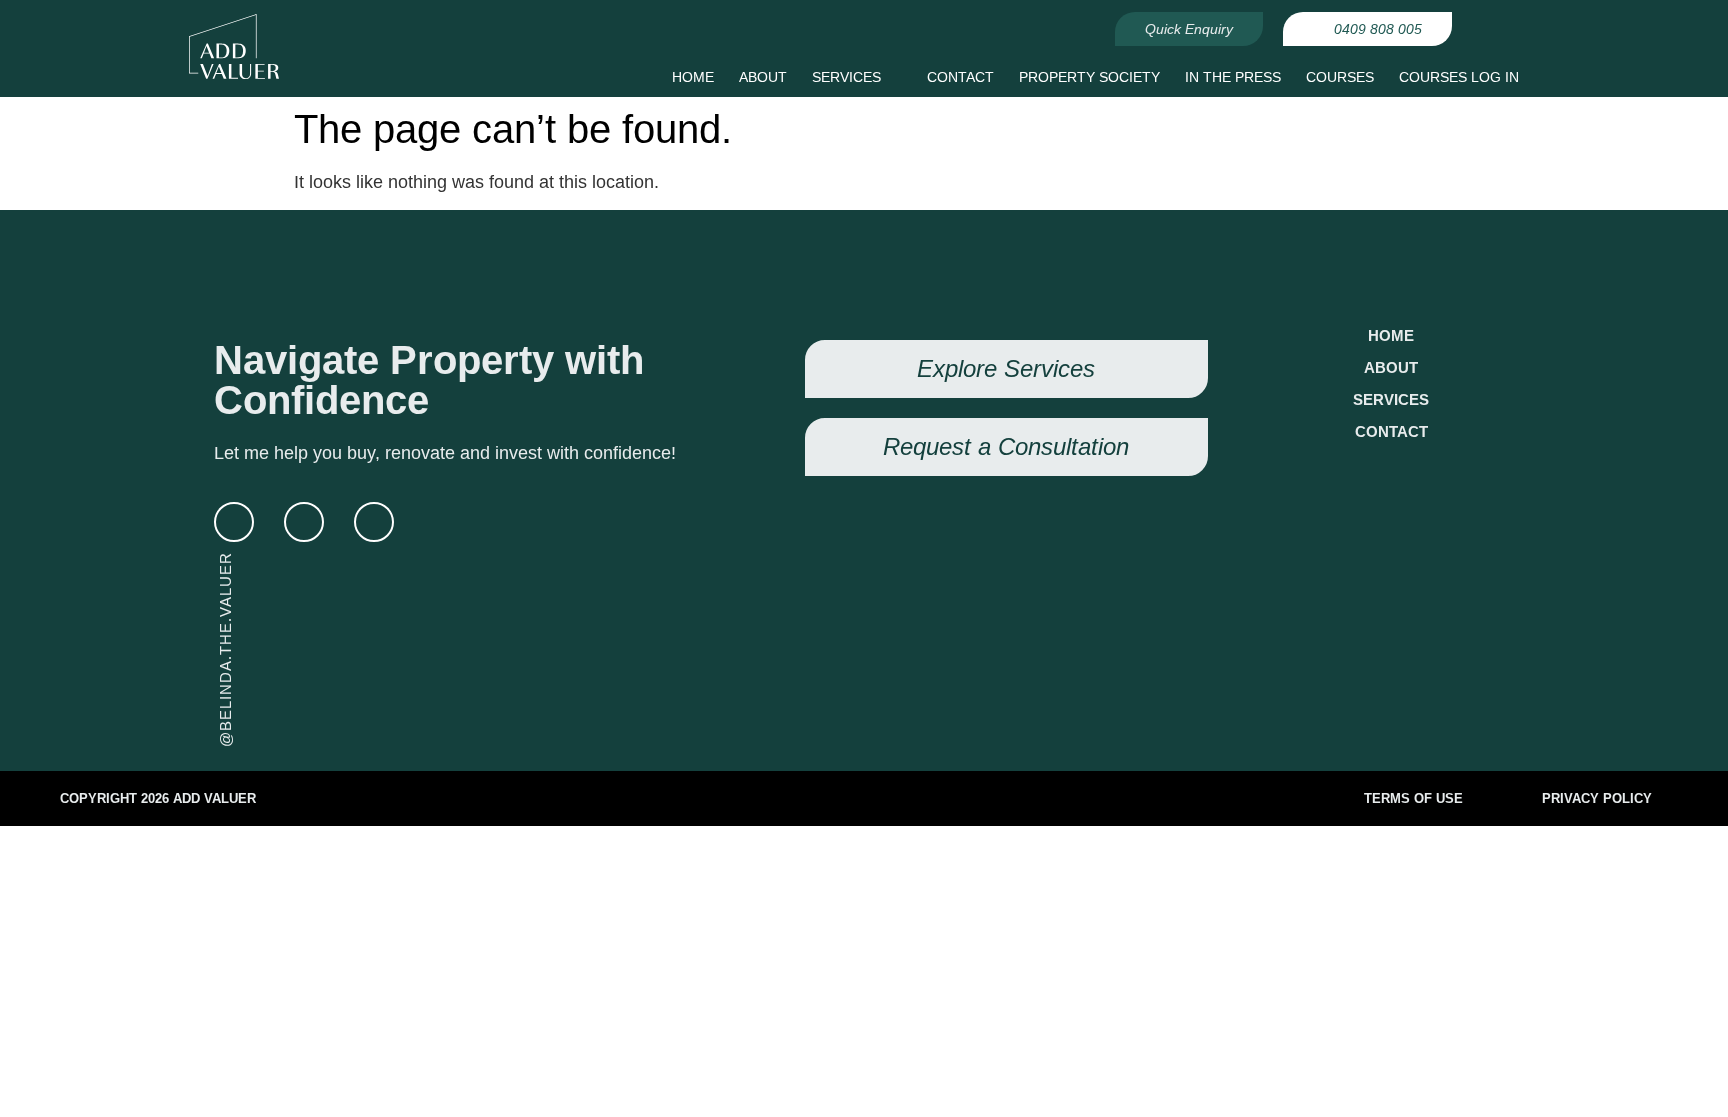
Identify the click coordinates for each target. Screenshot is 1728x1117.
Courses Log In (1459, 77)
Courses (1340, 77)
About (1391, 367)
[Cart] (1505, 35)
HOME (693, 77)
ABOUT (763, 77)
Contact (1391, 431)
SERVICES (846, 77)
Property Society (1089, 77)
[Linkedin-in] (234, 522)
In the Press (1233, 77)
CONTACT (960, 77)
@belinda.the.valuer (225, 649)
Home (1391, 335)
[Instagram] (304, 522)
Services (1391, 399)
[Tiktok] (374, 522)
